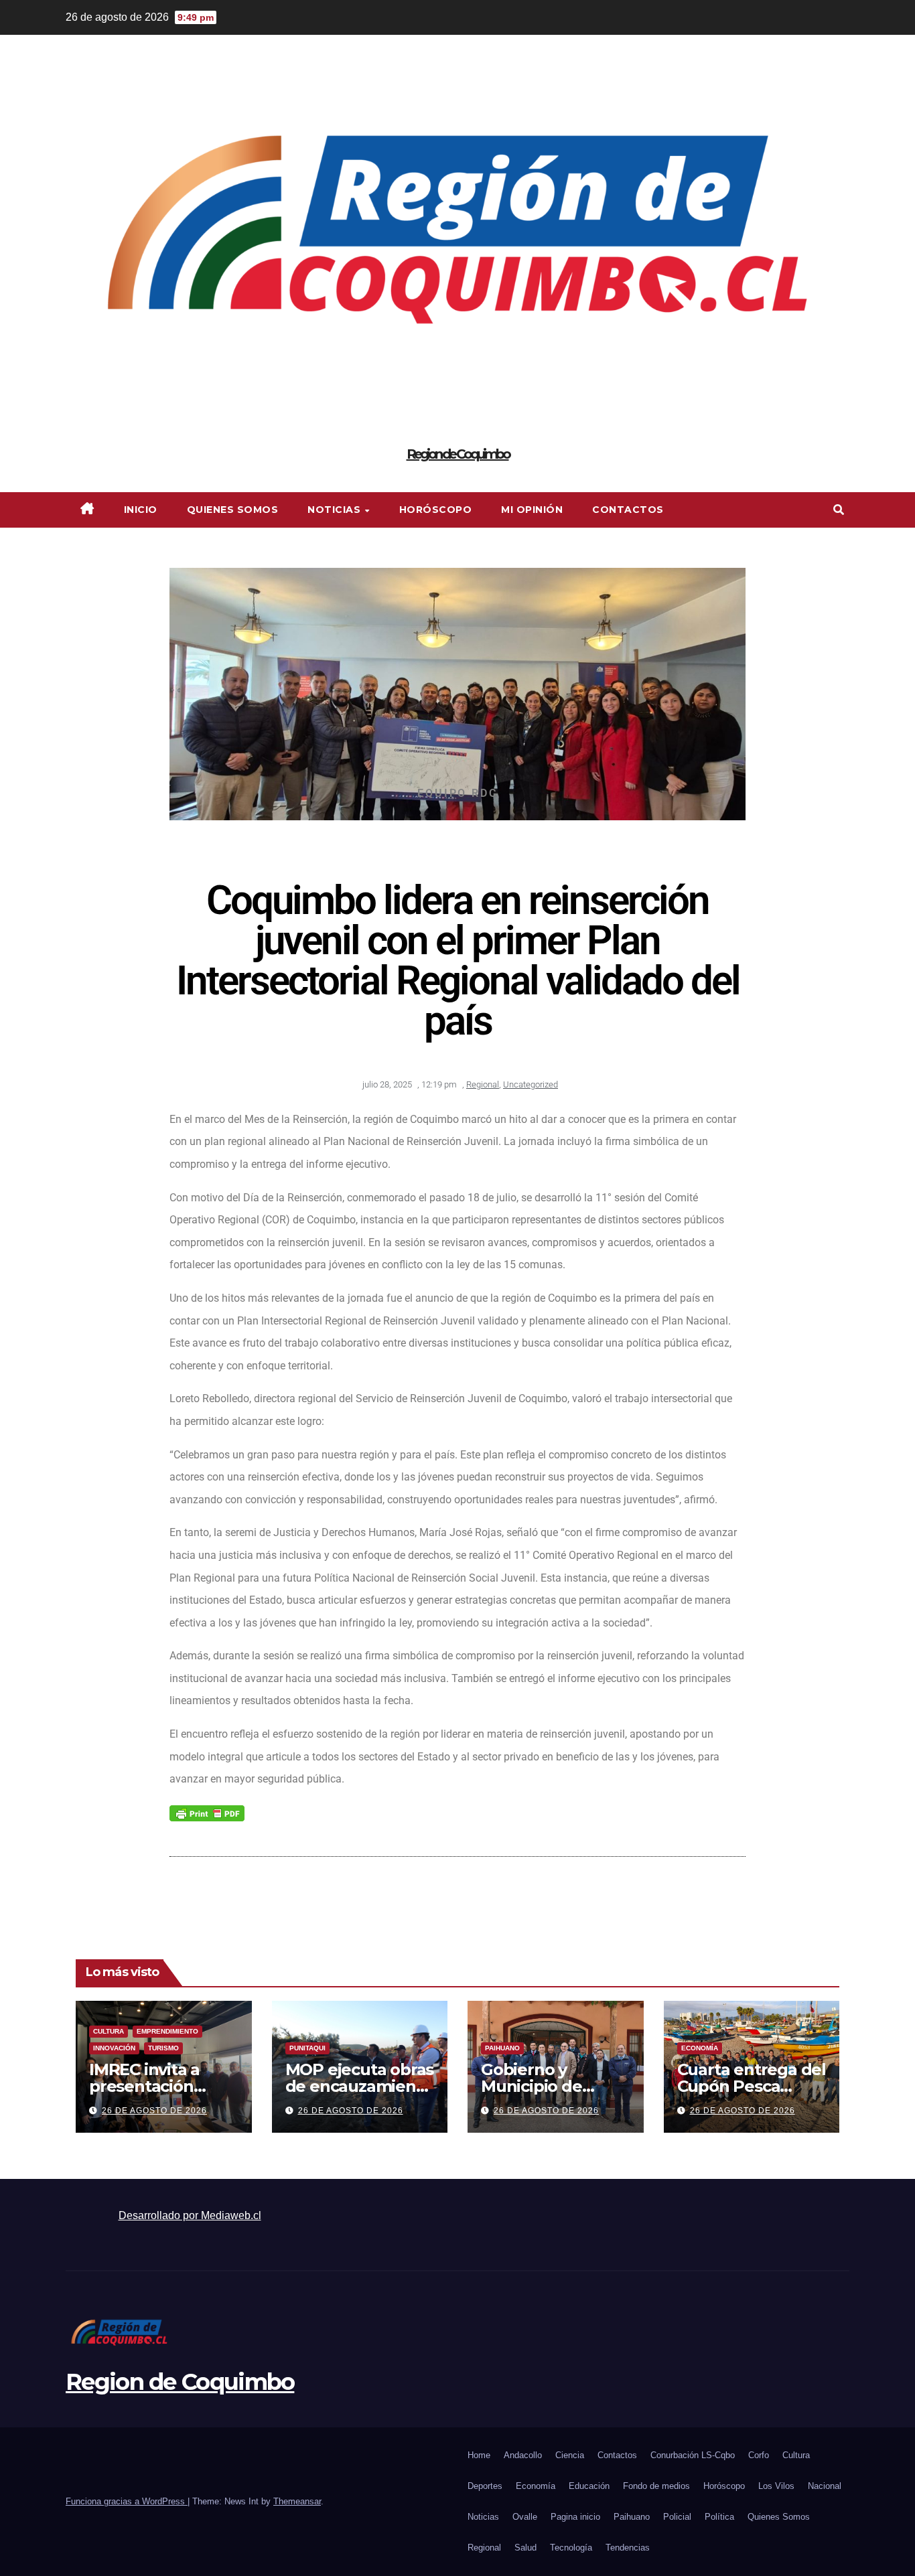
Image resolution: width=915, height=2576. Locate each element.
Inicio (141, 510)
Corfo (759, 2455)
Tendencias (628, 2548)
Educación (589, 2486)
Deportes (485, 2486)
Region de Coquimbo (458, 454)
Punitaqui (307, 2048)
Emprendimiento (167, 2031)
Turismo (163, 2048)
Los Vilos (776, 2486)
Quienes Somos (233, 510)
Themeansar (297, 2501)
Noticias (336, 510)
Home (479, 2455)
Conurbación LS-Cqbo (693, 2455)
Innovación (114, 2048)
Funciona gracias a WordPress (127, 2501)
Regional (483, 1084)
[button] (839, 510)
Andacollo (523, 2455)
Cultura (109, 2031)
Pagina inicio (575, 2517)
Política (719, 2517)
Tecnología (571, 2548)
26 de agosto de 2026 (154, 2111)
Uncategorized (531, 1084)
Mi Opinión (532, 510)
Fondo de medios (656, 2486)
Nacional (825, 2486)
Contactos (628, 510)
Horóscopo (436, 510)
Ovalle (525, 2517)
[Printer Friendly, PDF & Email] (207, 1813)
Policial (677, 2517)
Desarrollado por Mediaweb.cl (190, 2215)
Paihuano (502, 2048)
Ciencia (570, 2455)
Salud (525, 2548)
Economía (700, 2048)
